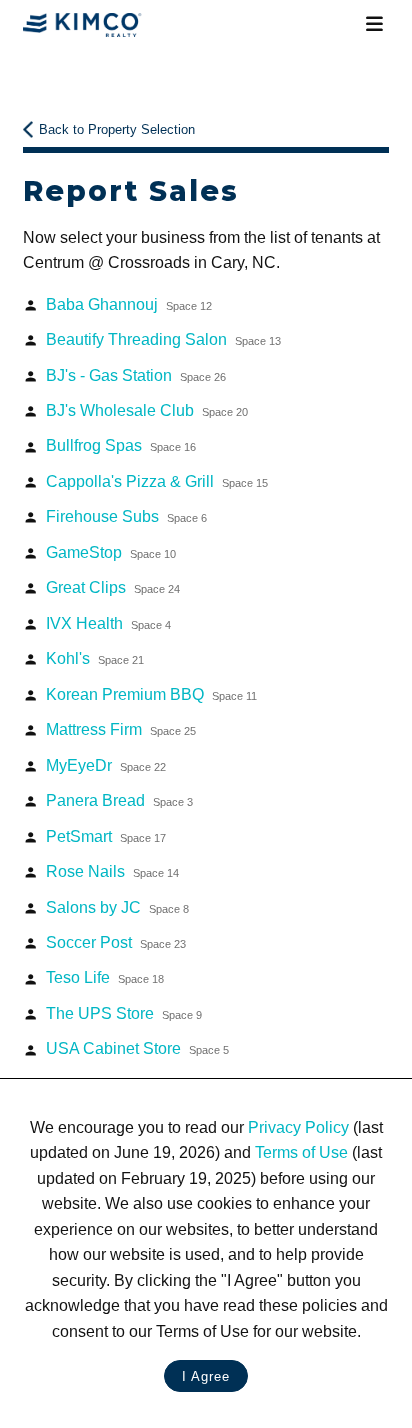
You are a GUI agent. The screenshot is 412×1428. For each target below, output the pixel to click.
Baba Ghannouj (129, 304)
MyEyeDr (106, 765)
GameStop (111, 552)
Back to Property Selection (117, 129)
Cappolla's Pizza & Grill (157, 481)
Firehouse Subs (126, 516)
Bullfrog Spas (121, 445)
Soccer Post (116, 942)
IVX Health (108, 623)
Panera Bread (119, 800)
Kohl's (95, 658)
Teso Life (105, 977)
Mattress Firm (121, 729)
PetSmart (106, 836)
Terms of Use (301, 1152)
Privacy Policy (298, 1127)
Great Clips (113, 587)
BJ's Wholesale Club (147, 410)
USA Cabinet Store (137, 1048)
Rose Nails (112, 871)
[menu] (374, 24)
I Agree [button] (206, 1376)
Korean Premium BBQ (151, 694)
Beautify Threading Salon (163, 339)
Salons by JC (117, 907)
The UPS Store (124, 1013)
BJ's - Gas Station (136, 375)
